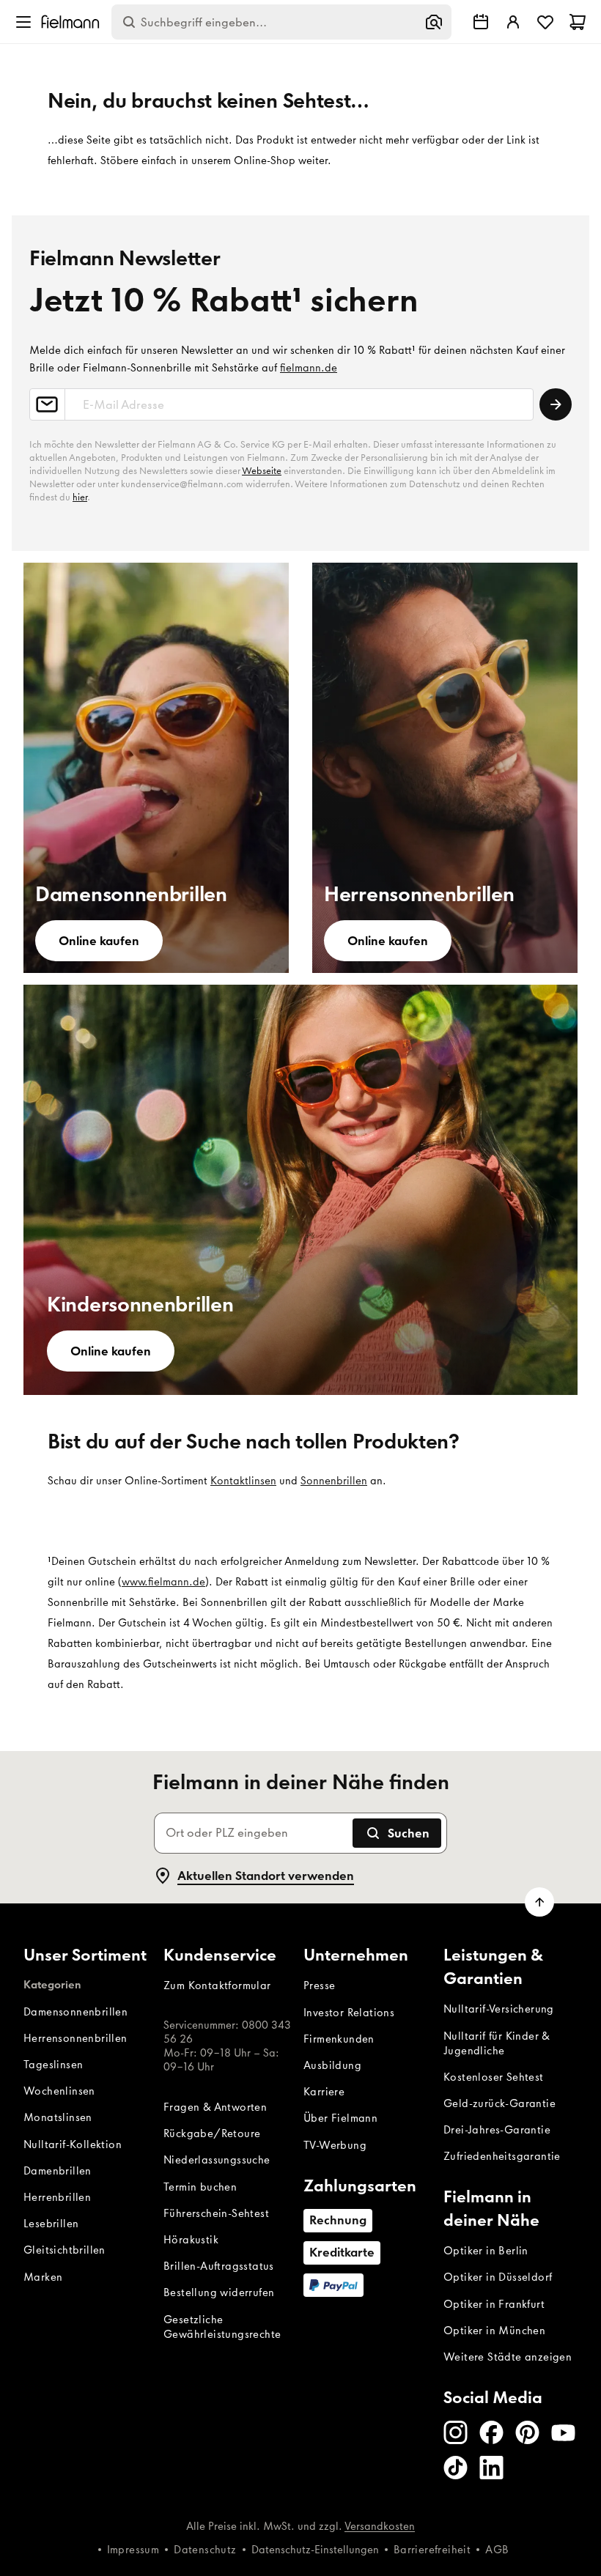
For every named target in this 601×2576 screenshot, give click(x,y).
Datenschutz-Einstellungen (315, 2550)
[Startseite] (70, 22)
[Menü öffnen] (23, 22)
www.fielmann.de (163, 1582)
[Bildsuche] (434, 22)
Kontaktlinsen (243, 1481)
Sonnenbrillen (334, 1481)
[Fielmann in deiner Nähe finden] (481, 22)
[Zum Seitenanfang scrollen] (539, 1902)
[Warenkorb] (578, 22)
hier (80, 497)
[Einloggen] (513, 22)
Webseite (262, 471)
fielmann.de (309, 368)
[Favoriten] (545, 22)
